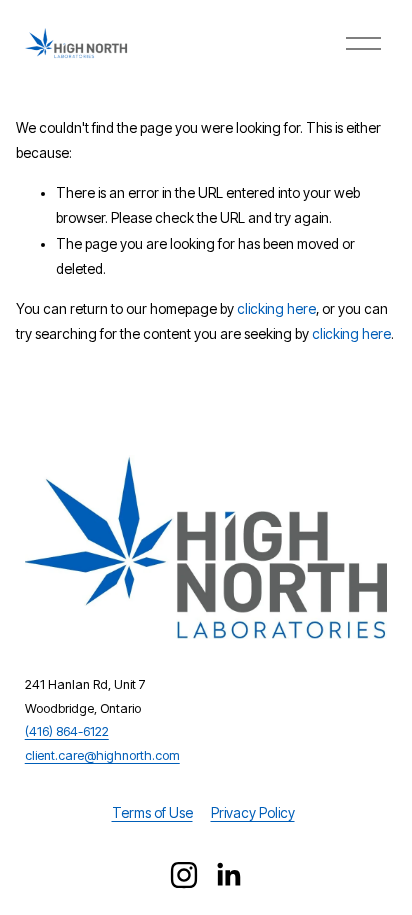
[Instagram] (184, 875)
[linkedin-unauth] (228, 875)
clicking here (276, 309)
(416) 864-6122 (67, 731)
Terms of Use (152, 813)
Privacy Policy (253, 813)
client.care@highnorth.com (102, 755)
